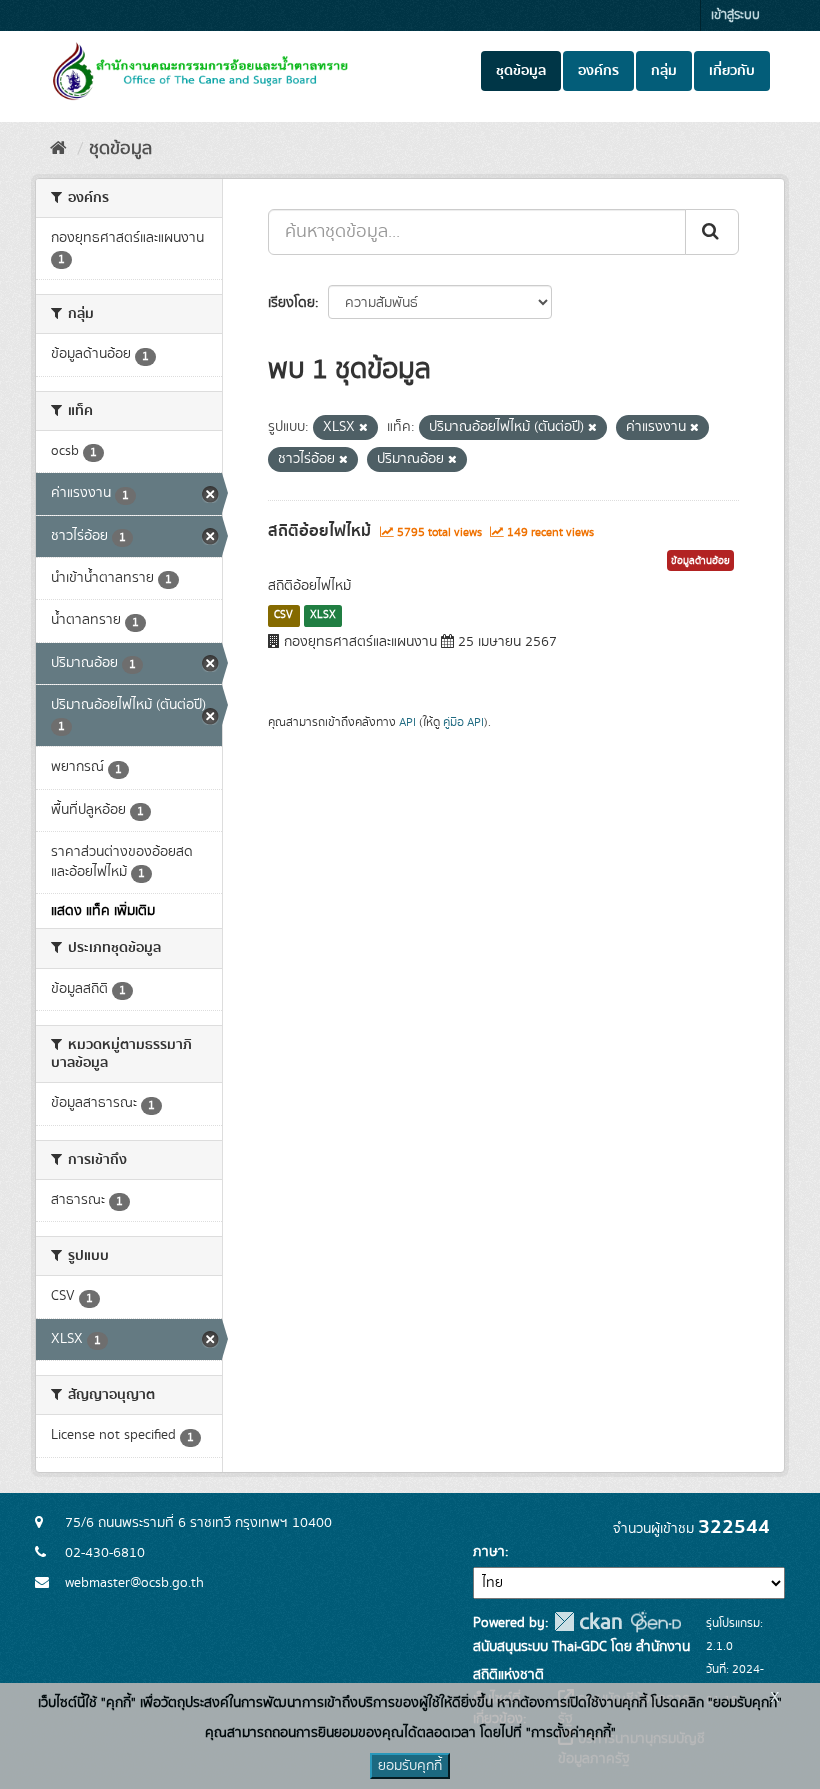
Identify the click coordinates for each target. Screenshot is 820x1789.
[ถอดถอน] (363, 428)
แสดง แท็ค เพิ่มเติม (103, 911)
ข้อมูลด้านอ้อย (700, 561)
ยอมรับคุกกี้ (410, 1766)
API (407, 722)
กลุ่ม (664, 71)
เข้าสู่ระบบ (735, 15)
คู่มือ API (463, 722)
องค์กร (598, 71)
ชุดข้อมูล (521, 71)
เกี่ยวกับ (732, 71)
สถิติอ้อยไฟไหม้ (319, 531)
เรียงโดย (291, 303)
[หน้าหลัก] (58, 149)
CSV (283, 615)
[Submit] (712, 232)
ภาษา (489, 1552)
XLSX (323, 615)
